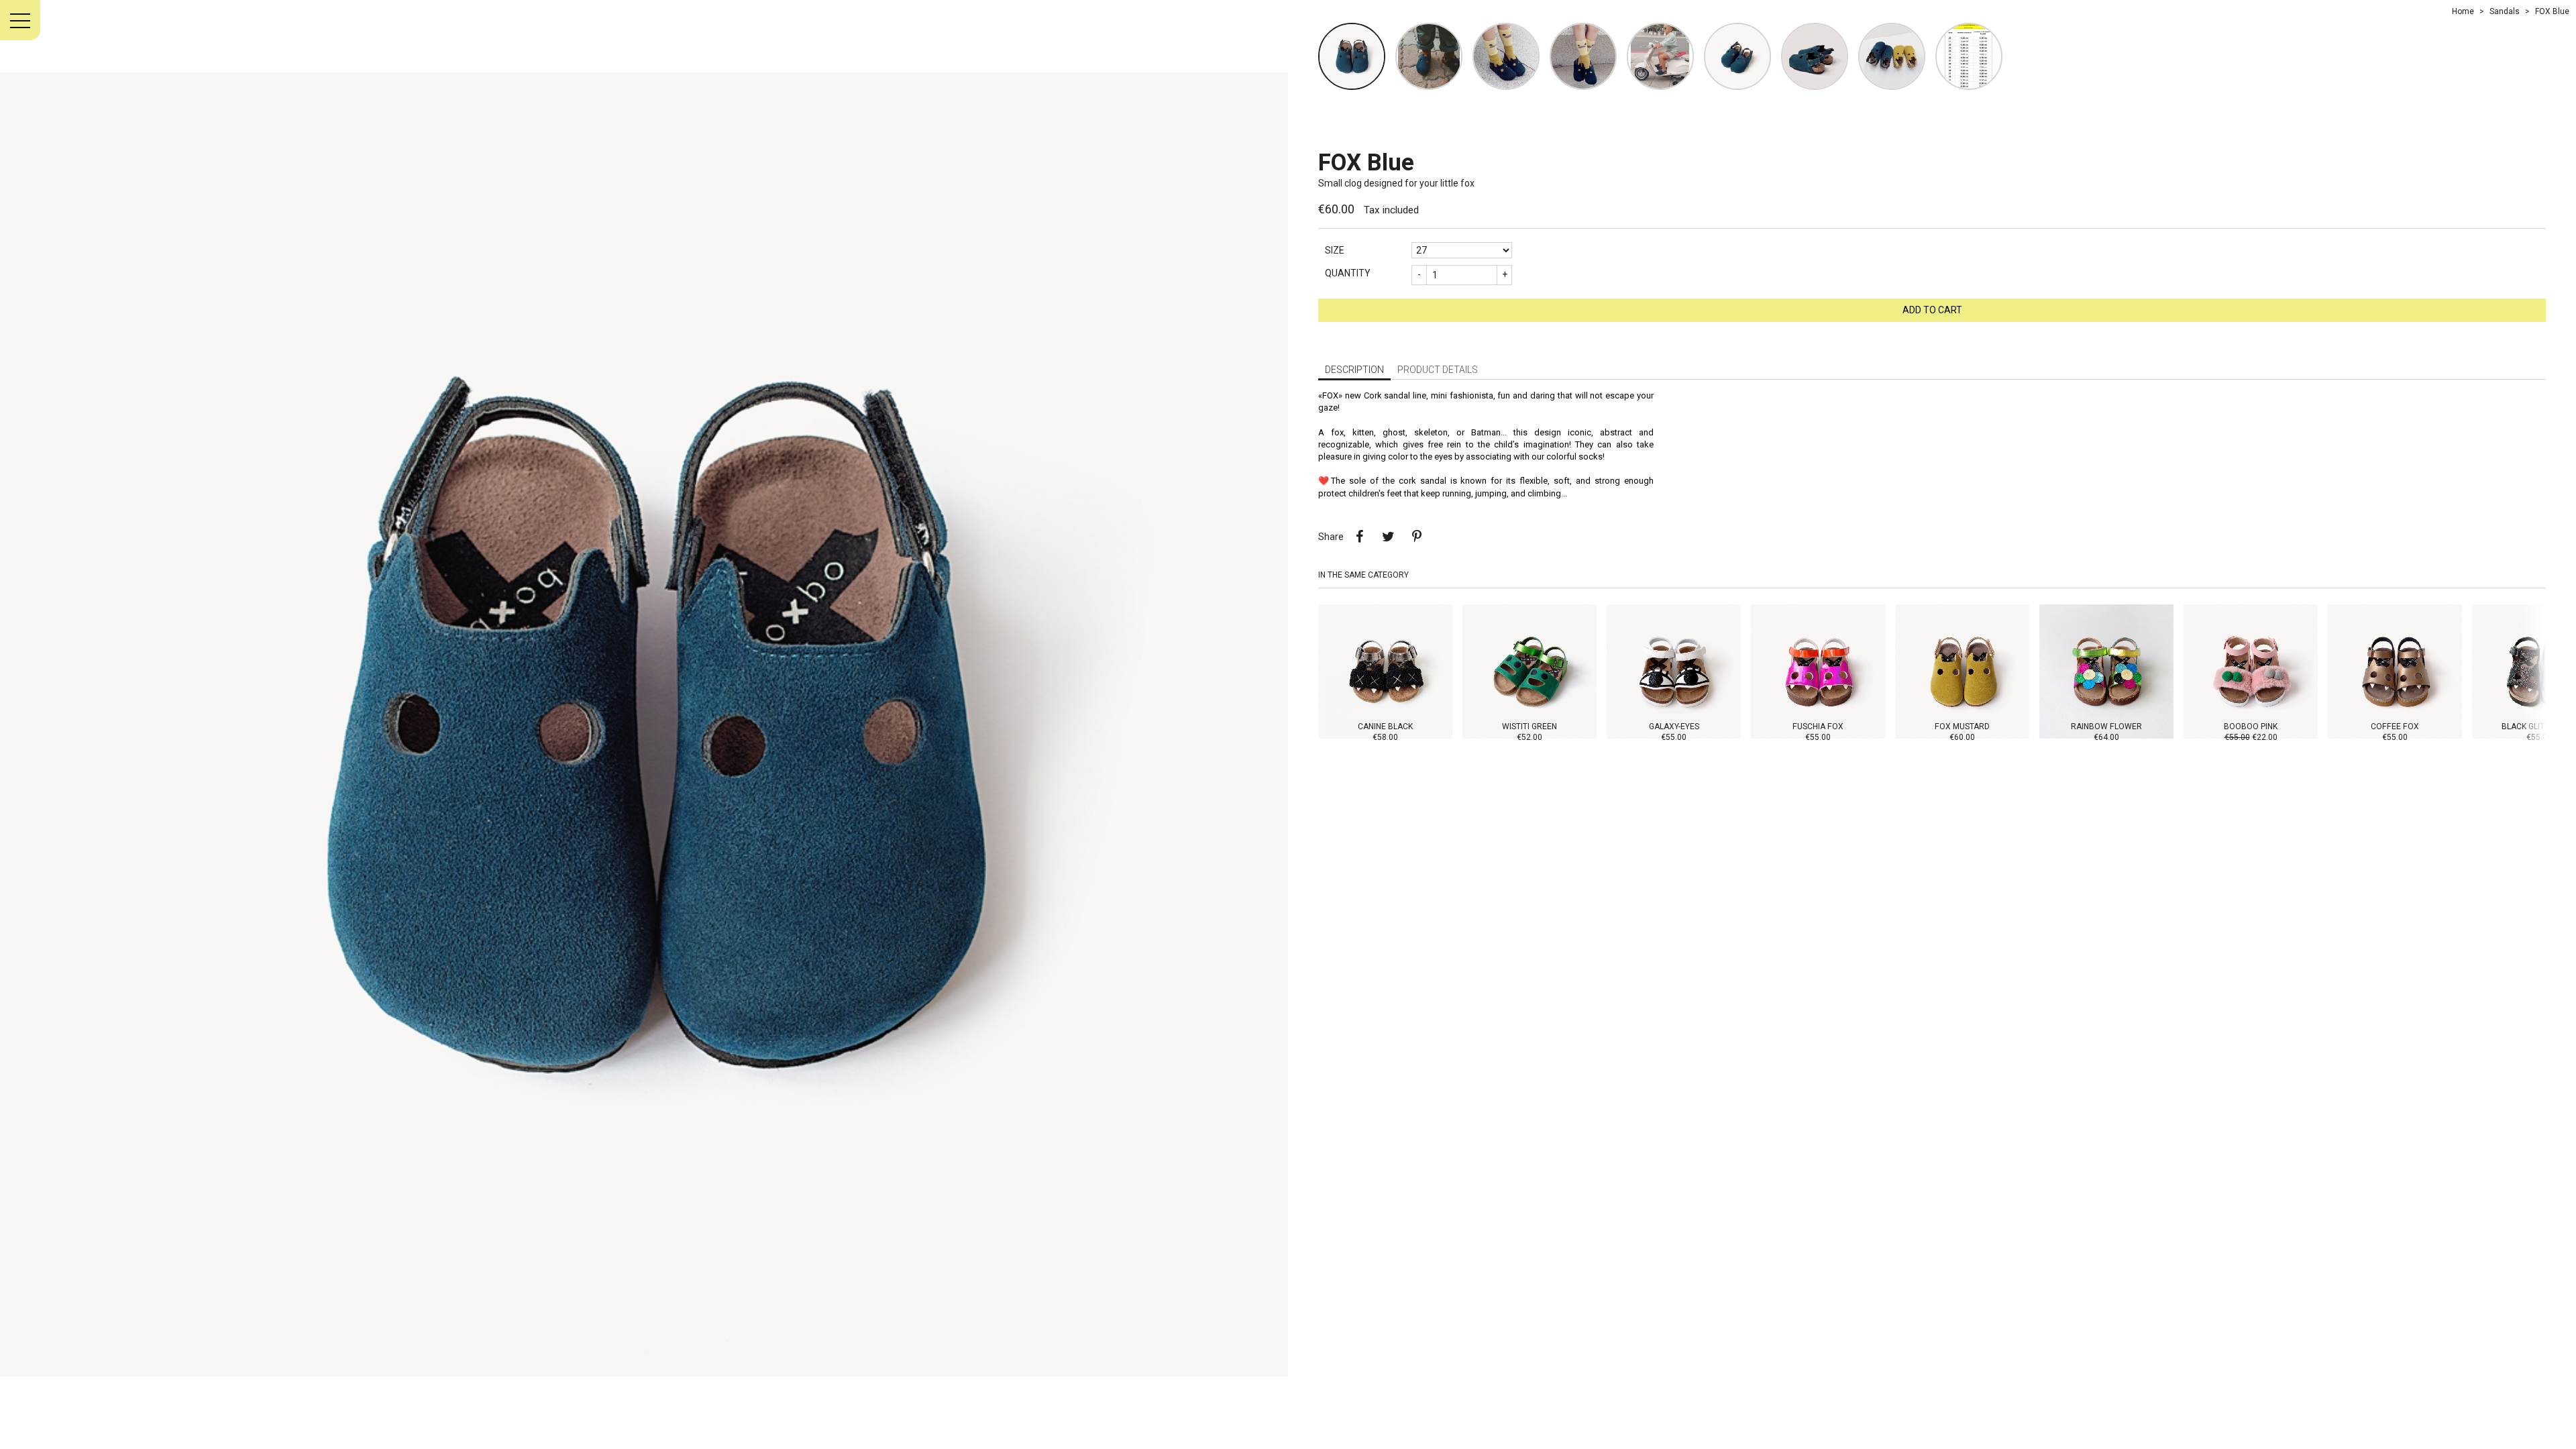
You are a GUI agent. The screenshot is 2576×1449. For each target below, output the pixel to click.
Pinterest (1417, 537)
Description (1354, 370)
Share (1359, 537)
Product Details (1438, 370)
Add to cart (1932, 310)
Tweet (1388, 537)
